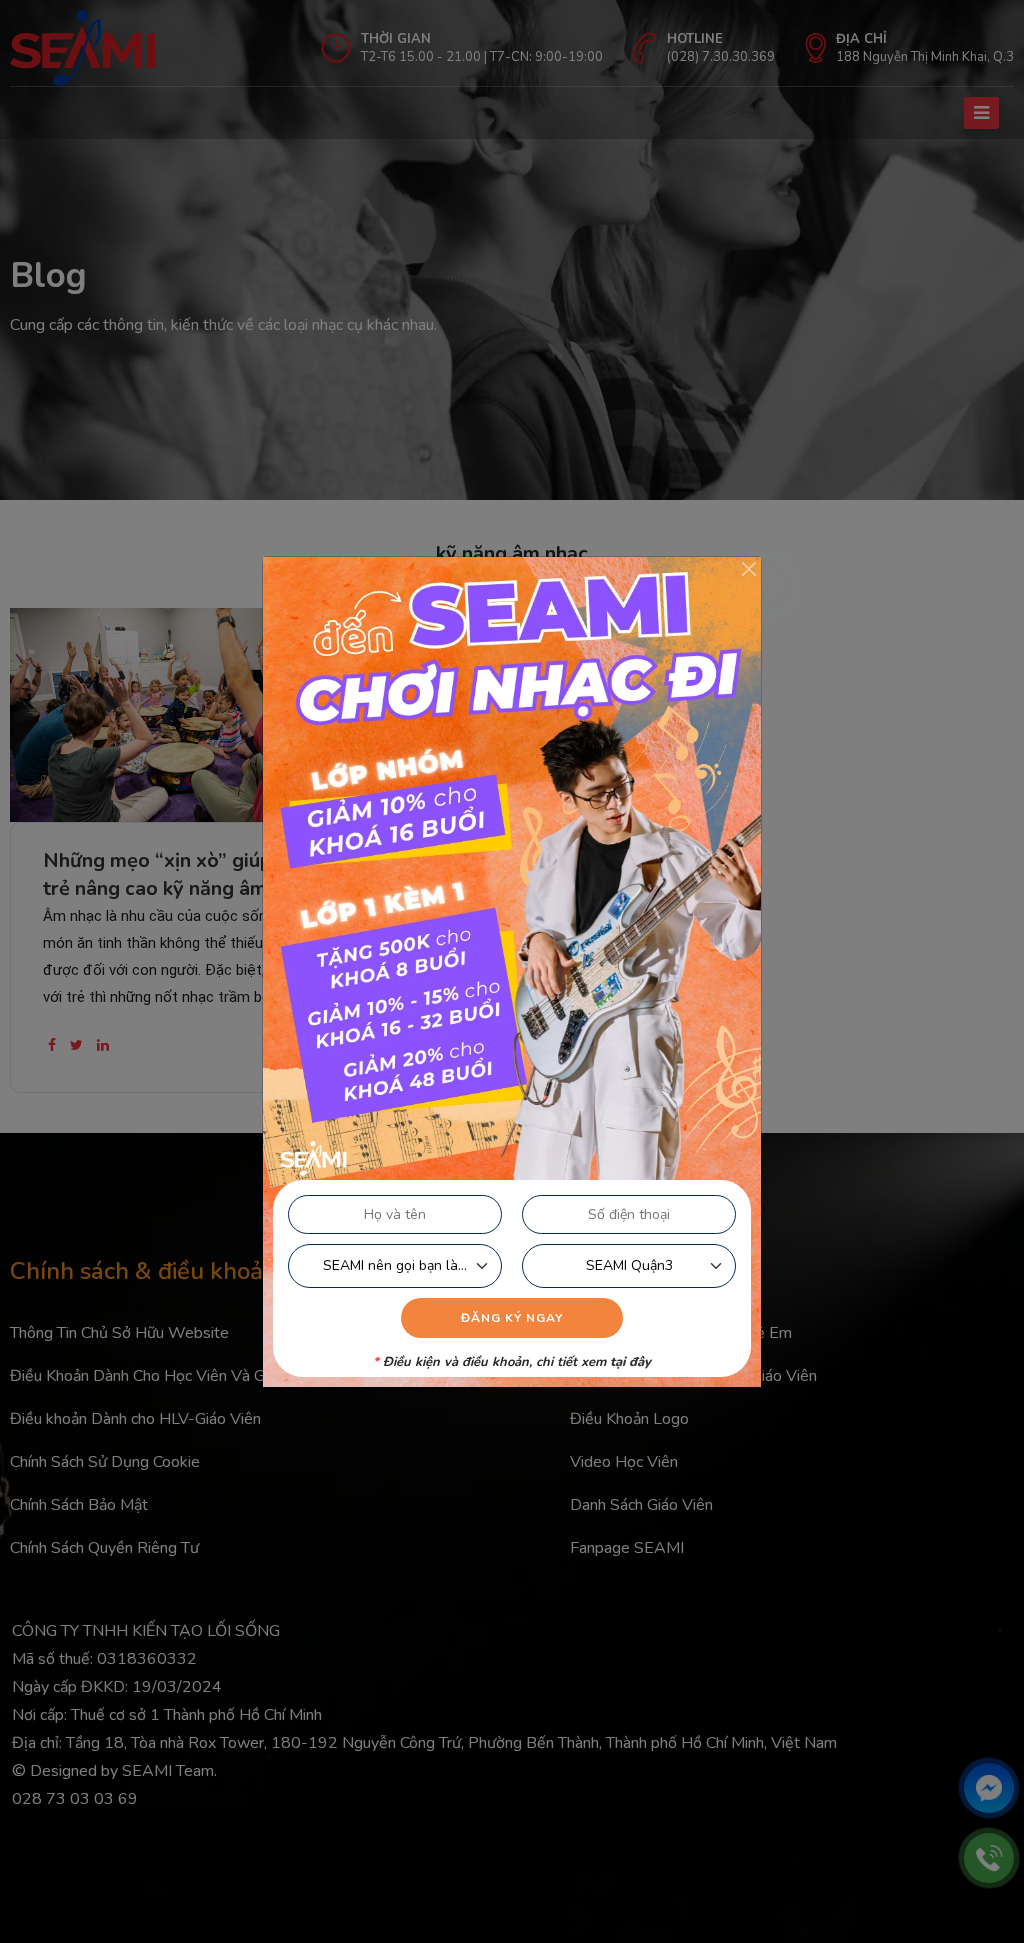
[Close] (749, 569)
